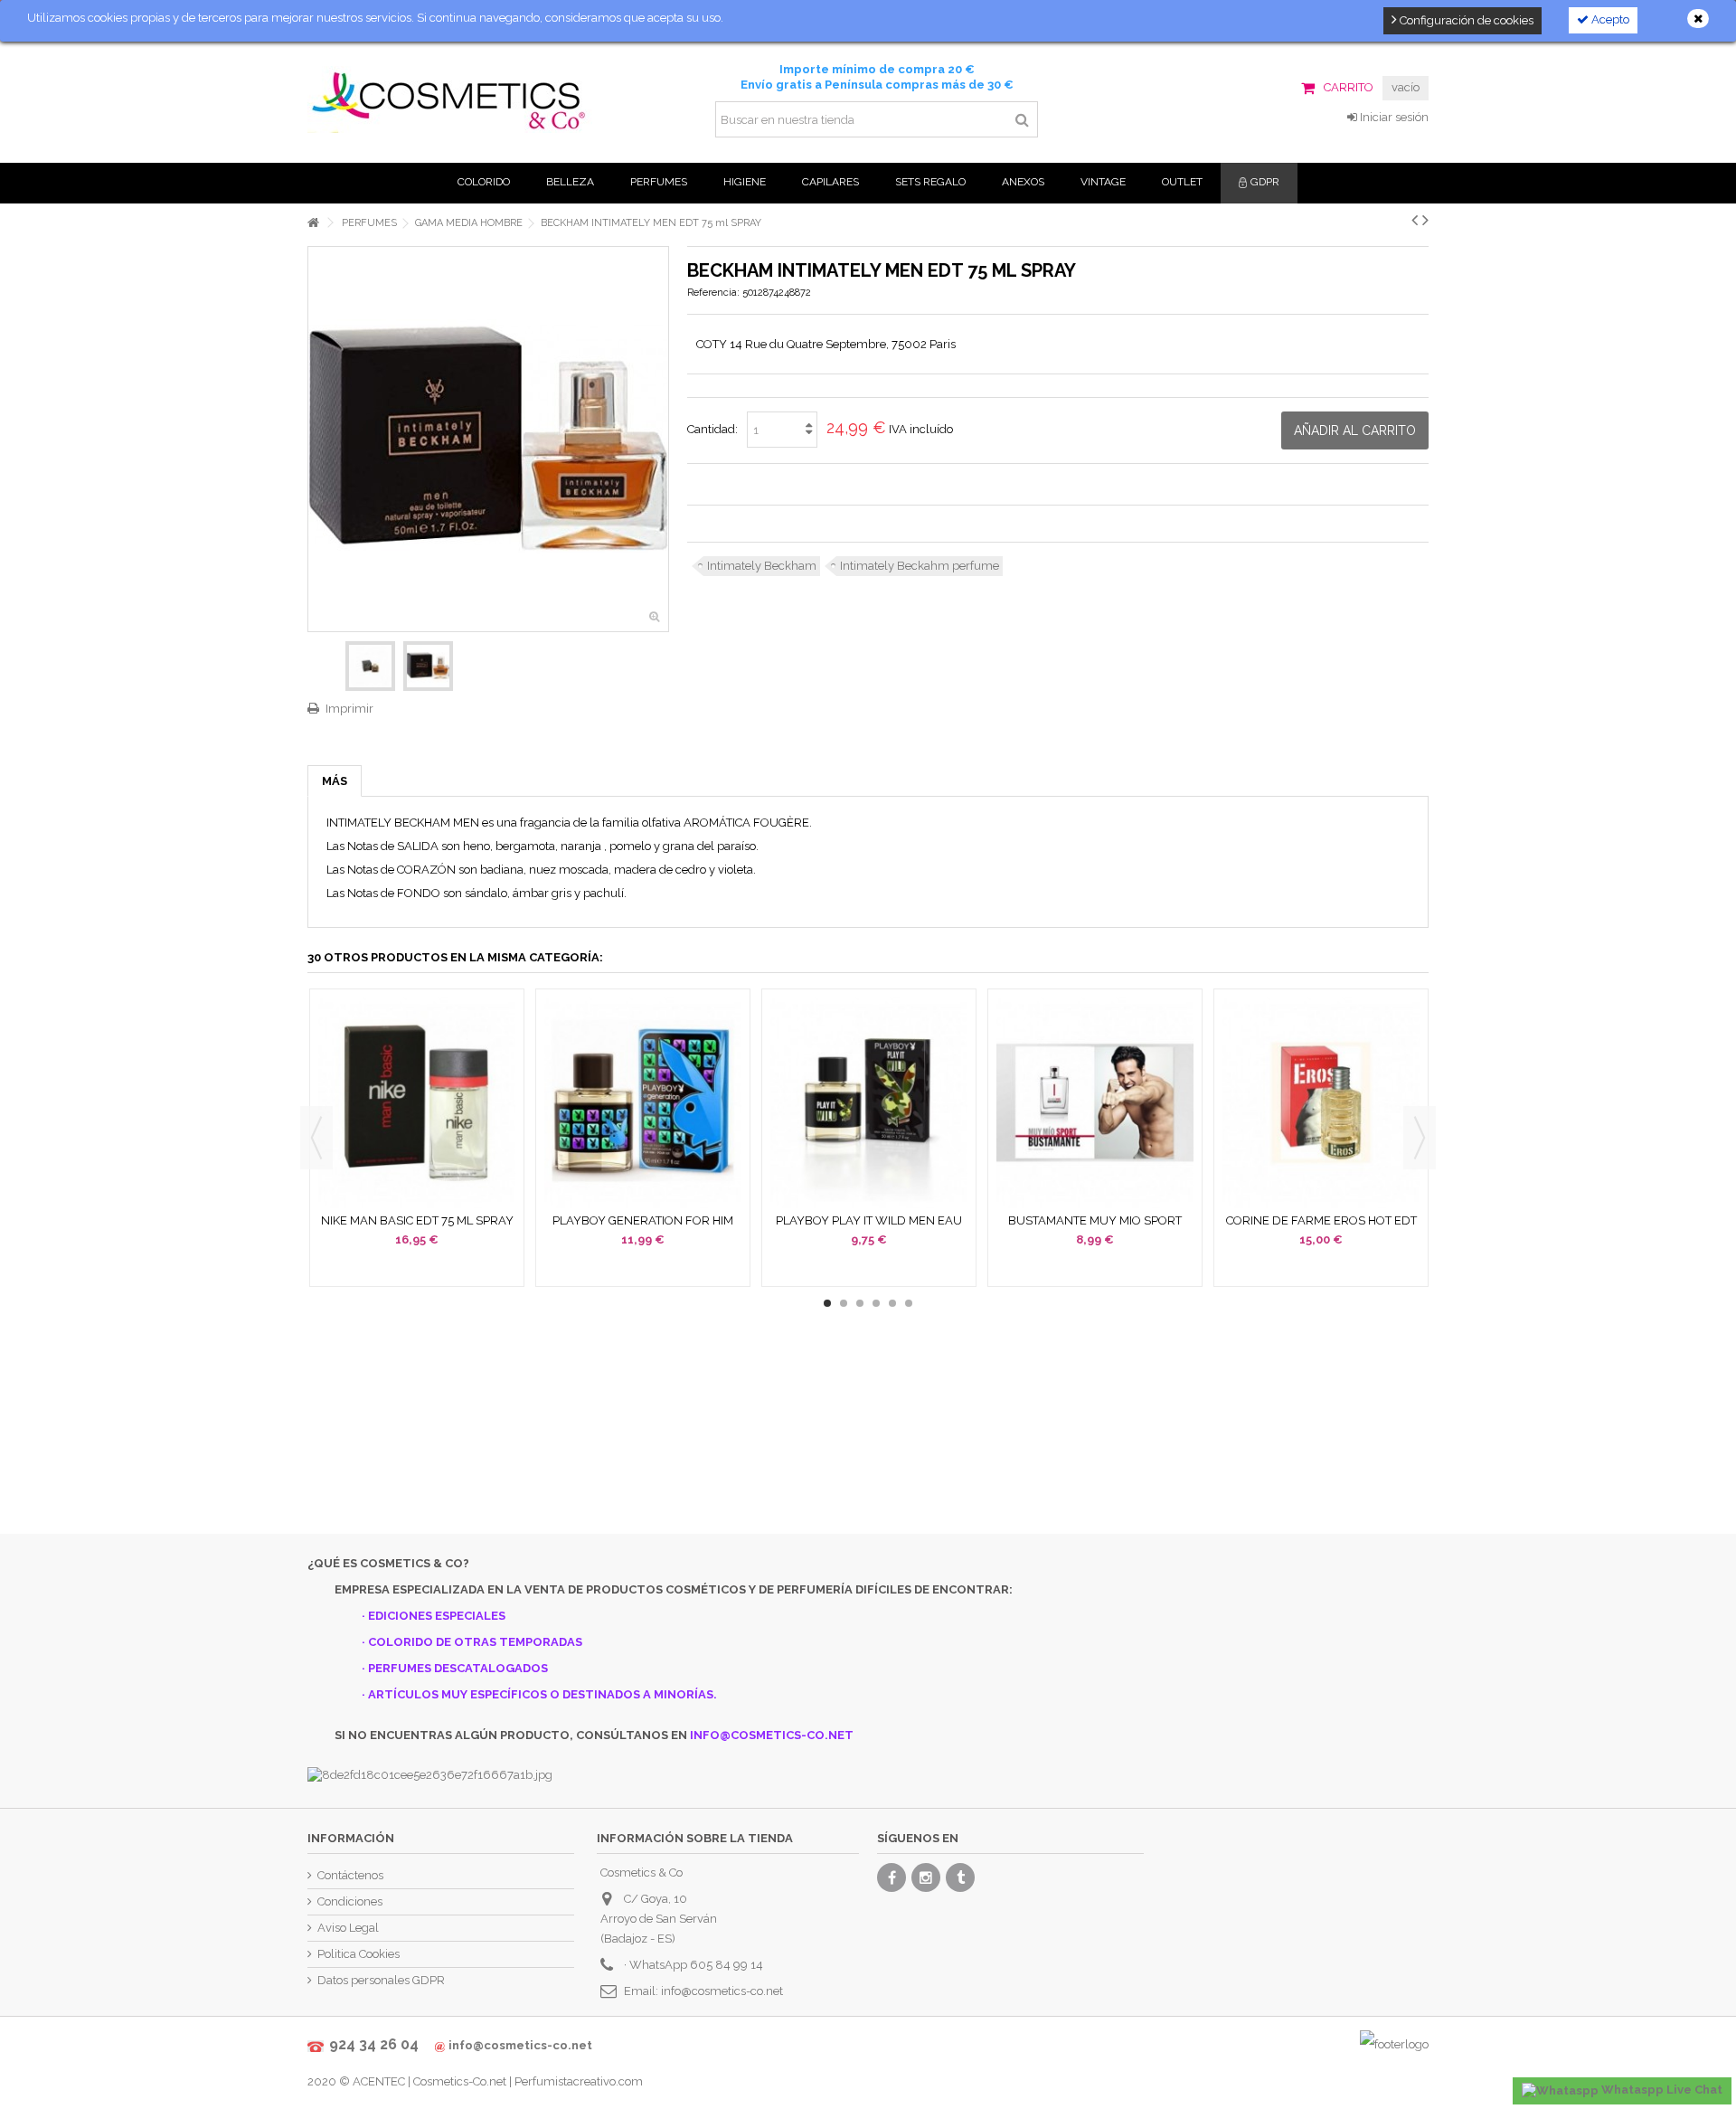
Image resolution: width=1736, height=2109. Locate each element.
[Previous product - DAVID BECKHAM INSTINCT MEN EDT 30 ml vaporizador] (1415, 220)
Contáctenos (350, 1875)
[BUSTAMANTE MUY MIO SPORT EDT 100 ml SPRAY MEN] (1095, 1103)
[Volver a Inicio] (313, 223)
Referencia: (713, 293)
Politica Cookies (359, 1954)
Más (335, 781)
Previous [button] (316, 1138)
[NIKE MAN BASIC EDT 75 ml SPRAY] (417, 1103)
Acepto (1609, 19)
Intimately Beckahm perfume (920, 566)
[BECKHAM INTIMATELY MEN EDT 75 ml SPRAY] (370, 666)
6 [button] (909, 1303)
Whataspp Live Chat (1661, 2090)
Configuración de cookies (1465, 20)
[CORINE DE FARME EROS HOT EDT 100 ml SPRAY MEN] (1321, 1103)
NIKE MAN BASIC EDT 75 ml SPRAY (417, 1220)
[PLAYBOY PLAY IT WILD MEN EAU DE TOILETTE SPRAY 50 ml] (869, 1103)
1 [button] (827, 1303)
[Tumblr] (960, 1877)
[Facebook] (892, 1877)
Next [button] (1420, 1138)
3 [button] (860, 1303)
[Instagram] (926, 1877)
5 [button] (892, 1303)
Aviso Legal (348, 1928)
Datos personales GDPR (381, 1980)
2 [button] (844, 1303)
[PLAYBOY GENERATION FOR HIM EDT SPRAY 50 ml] (643, 1103)
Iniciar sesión (1393, 117)
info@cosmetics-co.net (722, 1991)
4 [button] (876, 1303)
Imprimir (349, 709)
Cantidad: (712, 429)
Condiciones (350, 1901)
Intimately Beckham (762, 566)
